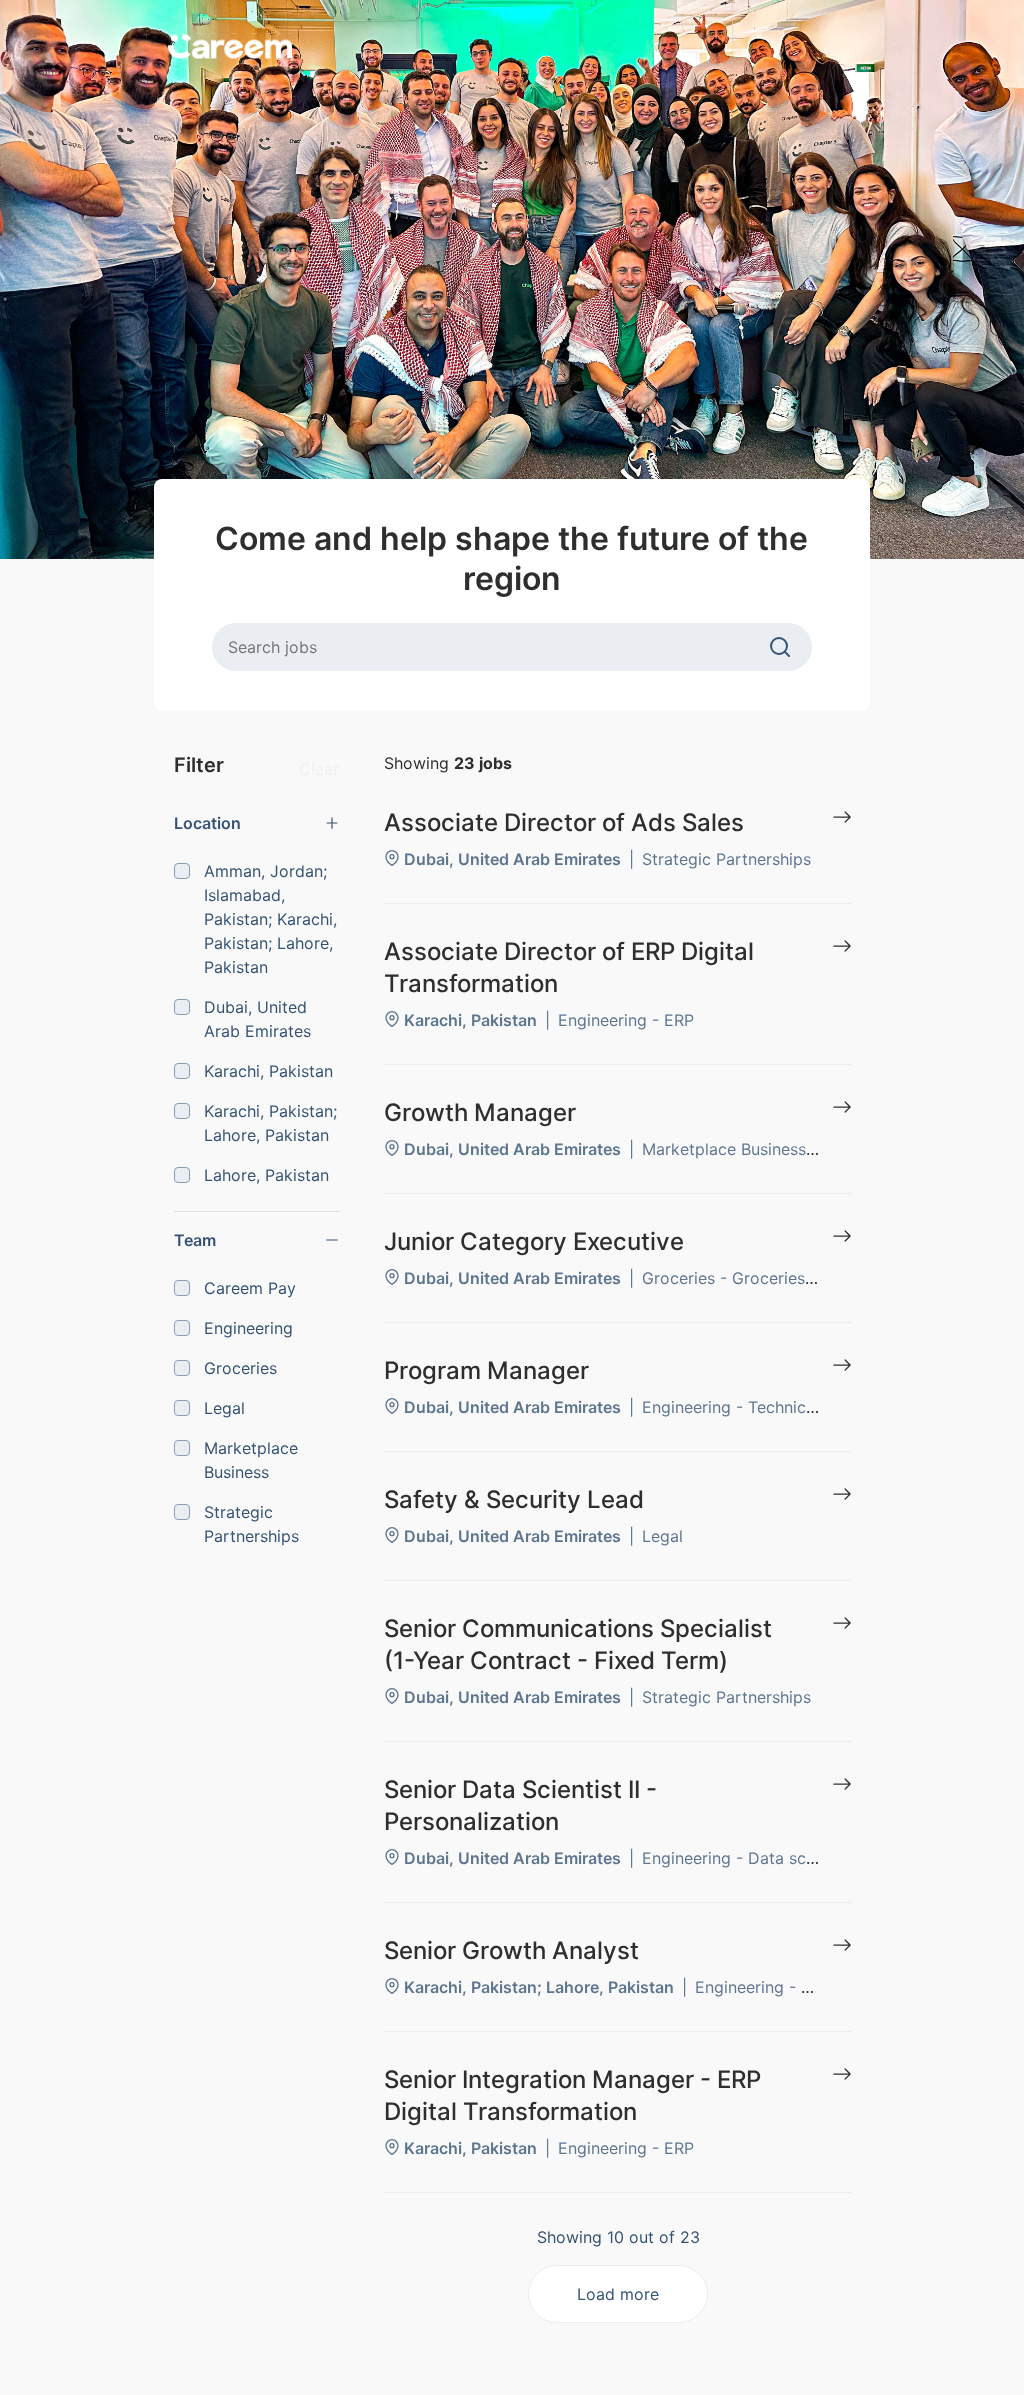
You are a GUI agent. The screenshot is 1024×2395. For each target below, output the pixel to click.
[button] (257, 823)
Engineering (248, 1328)
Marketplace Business (251, 1460)
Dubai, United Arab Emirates (257, 1019)
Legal (224, 1408)
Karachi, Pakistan (268, 1071)
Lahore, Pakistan (266, 1175)
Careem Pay (250, 1288)
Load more (618, 2294)
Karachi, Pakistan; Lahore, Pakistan (270, 1123)
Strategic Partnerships (251, 1524)
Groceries (240, 1368)
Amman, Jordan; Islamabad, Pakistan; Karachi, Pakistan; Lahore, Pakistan (270, 919)
